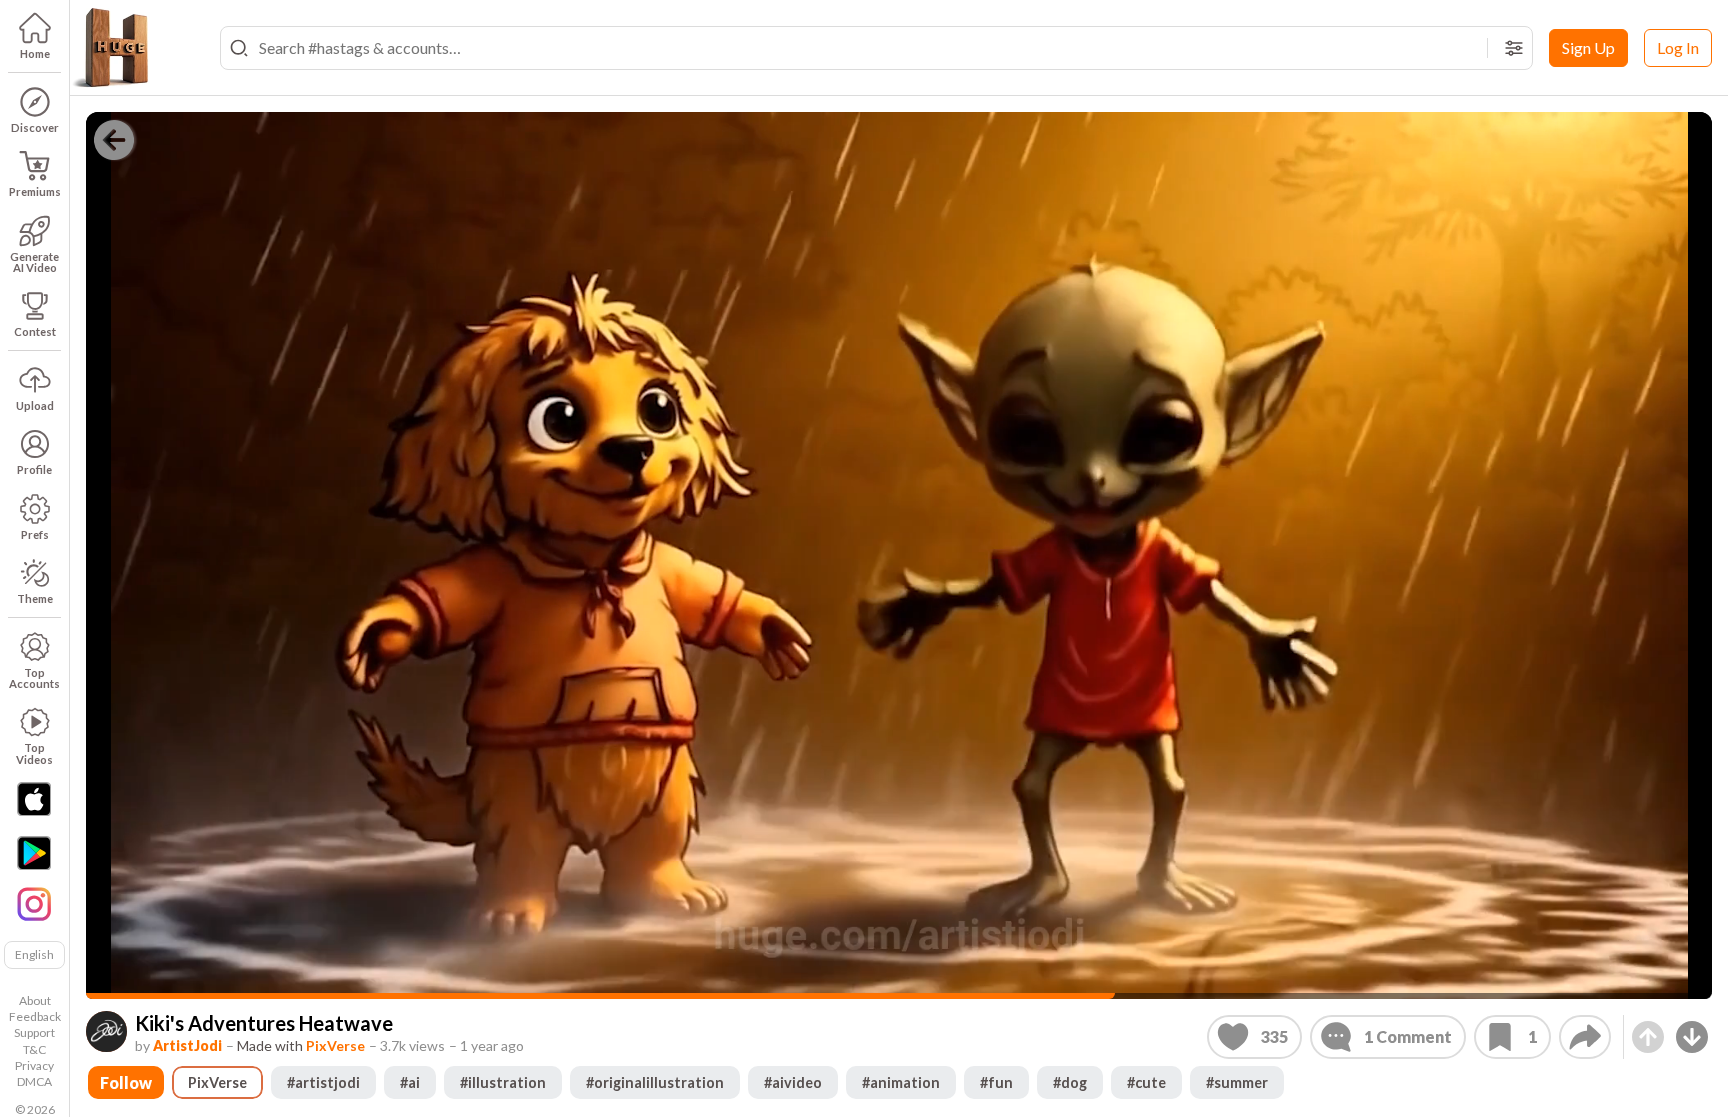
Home (35, 53)
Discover (35, 127)
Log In (1678, 47)
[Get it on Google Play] (34, 853)
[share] (1585, 1037)
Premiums (35, 191)
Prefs (35, 534)
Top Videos (34, 753)
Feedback (35, 1016)
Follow (126, 1082)
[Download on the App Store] (34, 799)
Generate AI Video (34, 262)
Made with (301, 1045)
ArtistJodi (187, 1045)
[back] (114, 140)
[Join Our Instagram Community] (34, 902)
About (35, 1000)
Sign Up (1588, 47)
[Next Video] (1692, 1037)
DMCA (34, 1081)
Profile (34, 469)
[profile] (106, 1031)
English (34, 954)
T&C (34, 1049)
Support (34, 1032)
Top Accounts (34, 678)
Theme (35, 598)
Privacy (34, 1065)
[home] (110, 48)
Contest (35, 331)
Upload (35, 405)
